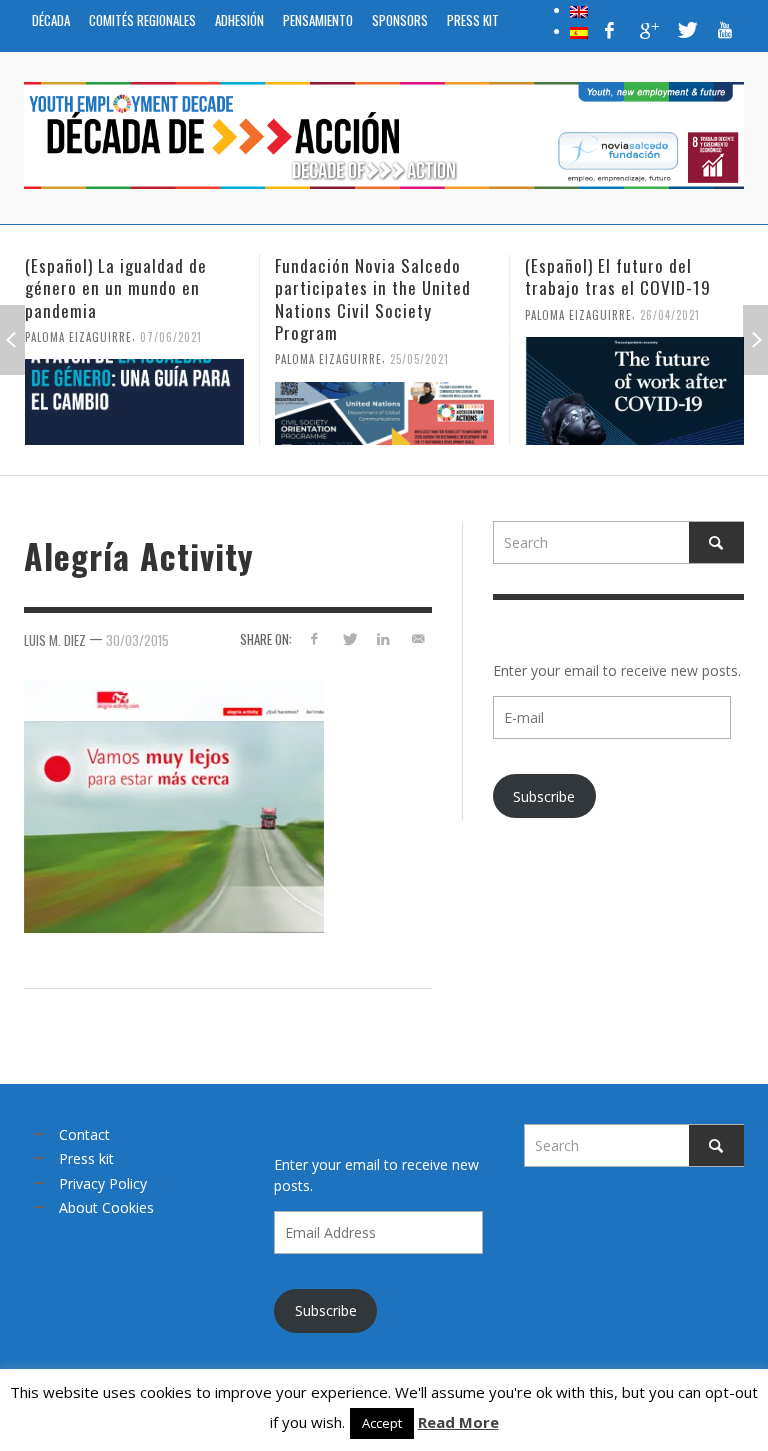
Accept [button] (382, 1423)
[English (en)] (579, 10)
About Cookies (106, 1207)
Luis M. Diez (55, 639)
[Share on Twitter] (348, 638)
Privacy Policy (103, 1183)
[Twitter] (686, 30)
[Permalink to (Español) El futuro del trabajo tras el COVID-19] (634, 391)
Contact (84, 1134)
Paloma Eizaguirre (78, 336)
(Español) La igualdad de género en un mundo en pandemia (116, 287)
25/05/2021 (419, 359)
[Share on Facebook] (313, 638)
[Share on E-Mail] (418, 638)
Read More (458, 1422)
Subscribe (544, 796)
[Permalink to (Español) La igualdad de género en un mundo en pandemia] (134, 402)
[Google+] (648, 30)
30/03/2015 (137, 639)
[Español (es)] (579, 31)
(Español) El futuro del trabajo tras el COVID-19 (618, 276)
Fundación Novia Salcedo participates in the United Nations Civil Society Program (373, 298)
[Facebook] (610, 30)
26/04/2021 (670, 314)
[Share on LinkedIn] (383, 638)
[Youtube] (725, 30)
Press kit (86, 1158)
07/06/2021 (171, 336)
